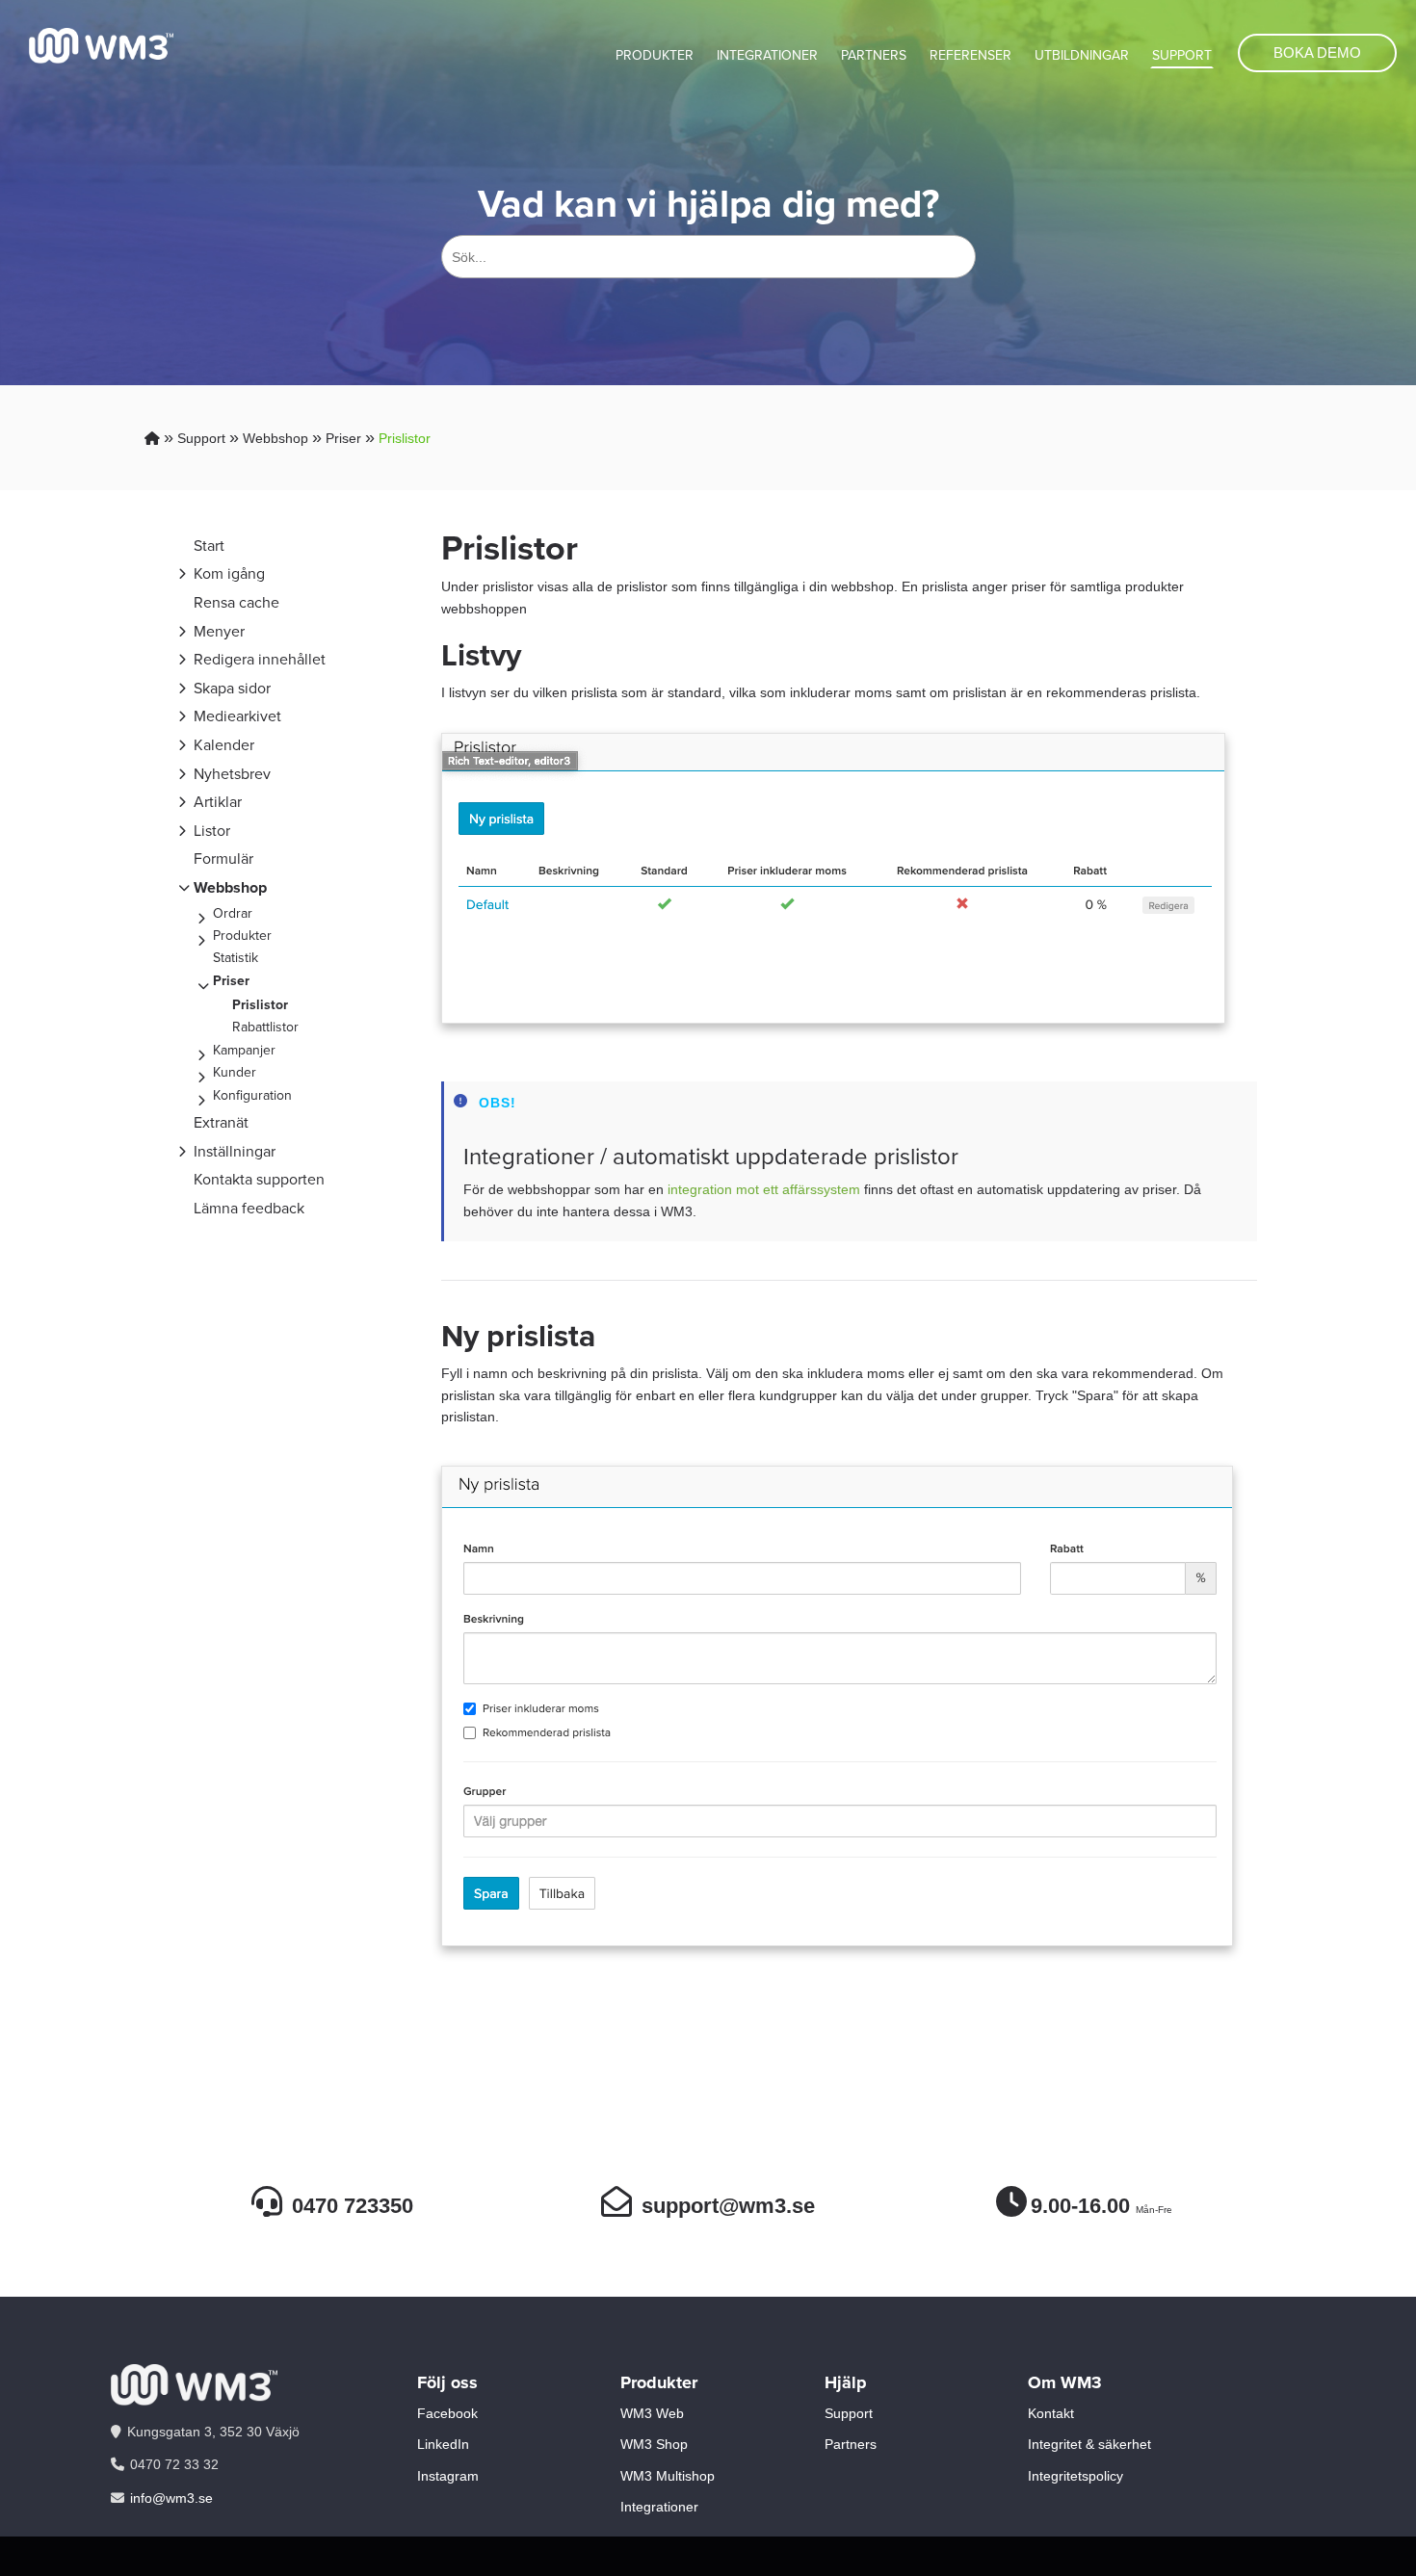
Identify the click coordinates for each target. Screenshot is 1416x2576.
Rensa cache (236, 602)
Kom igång (229, 573)
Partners (874, 55)
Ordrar (233, 913)
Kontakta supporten (259, 1179)
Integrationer (767, 55)
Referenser (970, 55)
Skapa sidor (232, 688)
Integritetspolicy (1075, 2476)
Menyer (219, 631)
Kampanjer (244, 1050)
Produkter (655, 55)
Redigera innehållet (260, 659)
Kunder (235, 1072)
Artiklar (218, 802)
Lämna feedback (249, 1208)
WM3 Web (652, 2413)
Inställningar (235, 1151)
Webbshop (275, 438)
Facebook (447, 2413)
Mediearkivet (237, 716)
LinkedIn (443, 2444)
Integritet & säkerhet (1089, 2444)
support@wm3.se (728, 2206)
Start (209, 546)
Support (1182, 55)
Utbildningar (1082, 55)
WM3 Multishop (668, 2476)
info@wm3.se (171, 2498)
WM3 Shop (654, 2444)
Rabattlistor (265, 1027)
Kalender (224, 745)
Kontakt (1051, 2413)
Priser (343, 438)
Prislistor (405, 438)
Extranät (221, 1122)
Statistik (236, 958)
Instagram (448, 2476)
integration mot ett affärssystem (762, 1189)
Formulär (223, 859)
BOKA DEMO (1317, 52)
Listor (212, 831)
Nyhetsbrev (232, 774)
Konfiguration (252, 1095)
